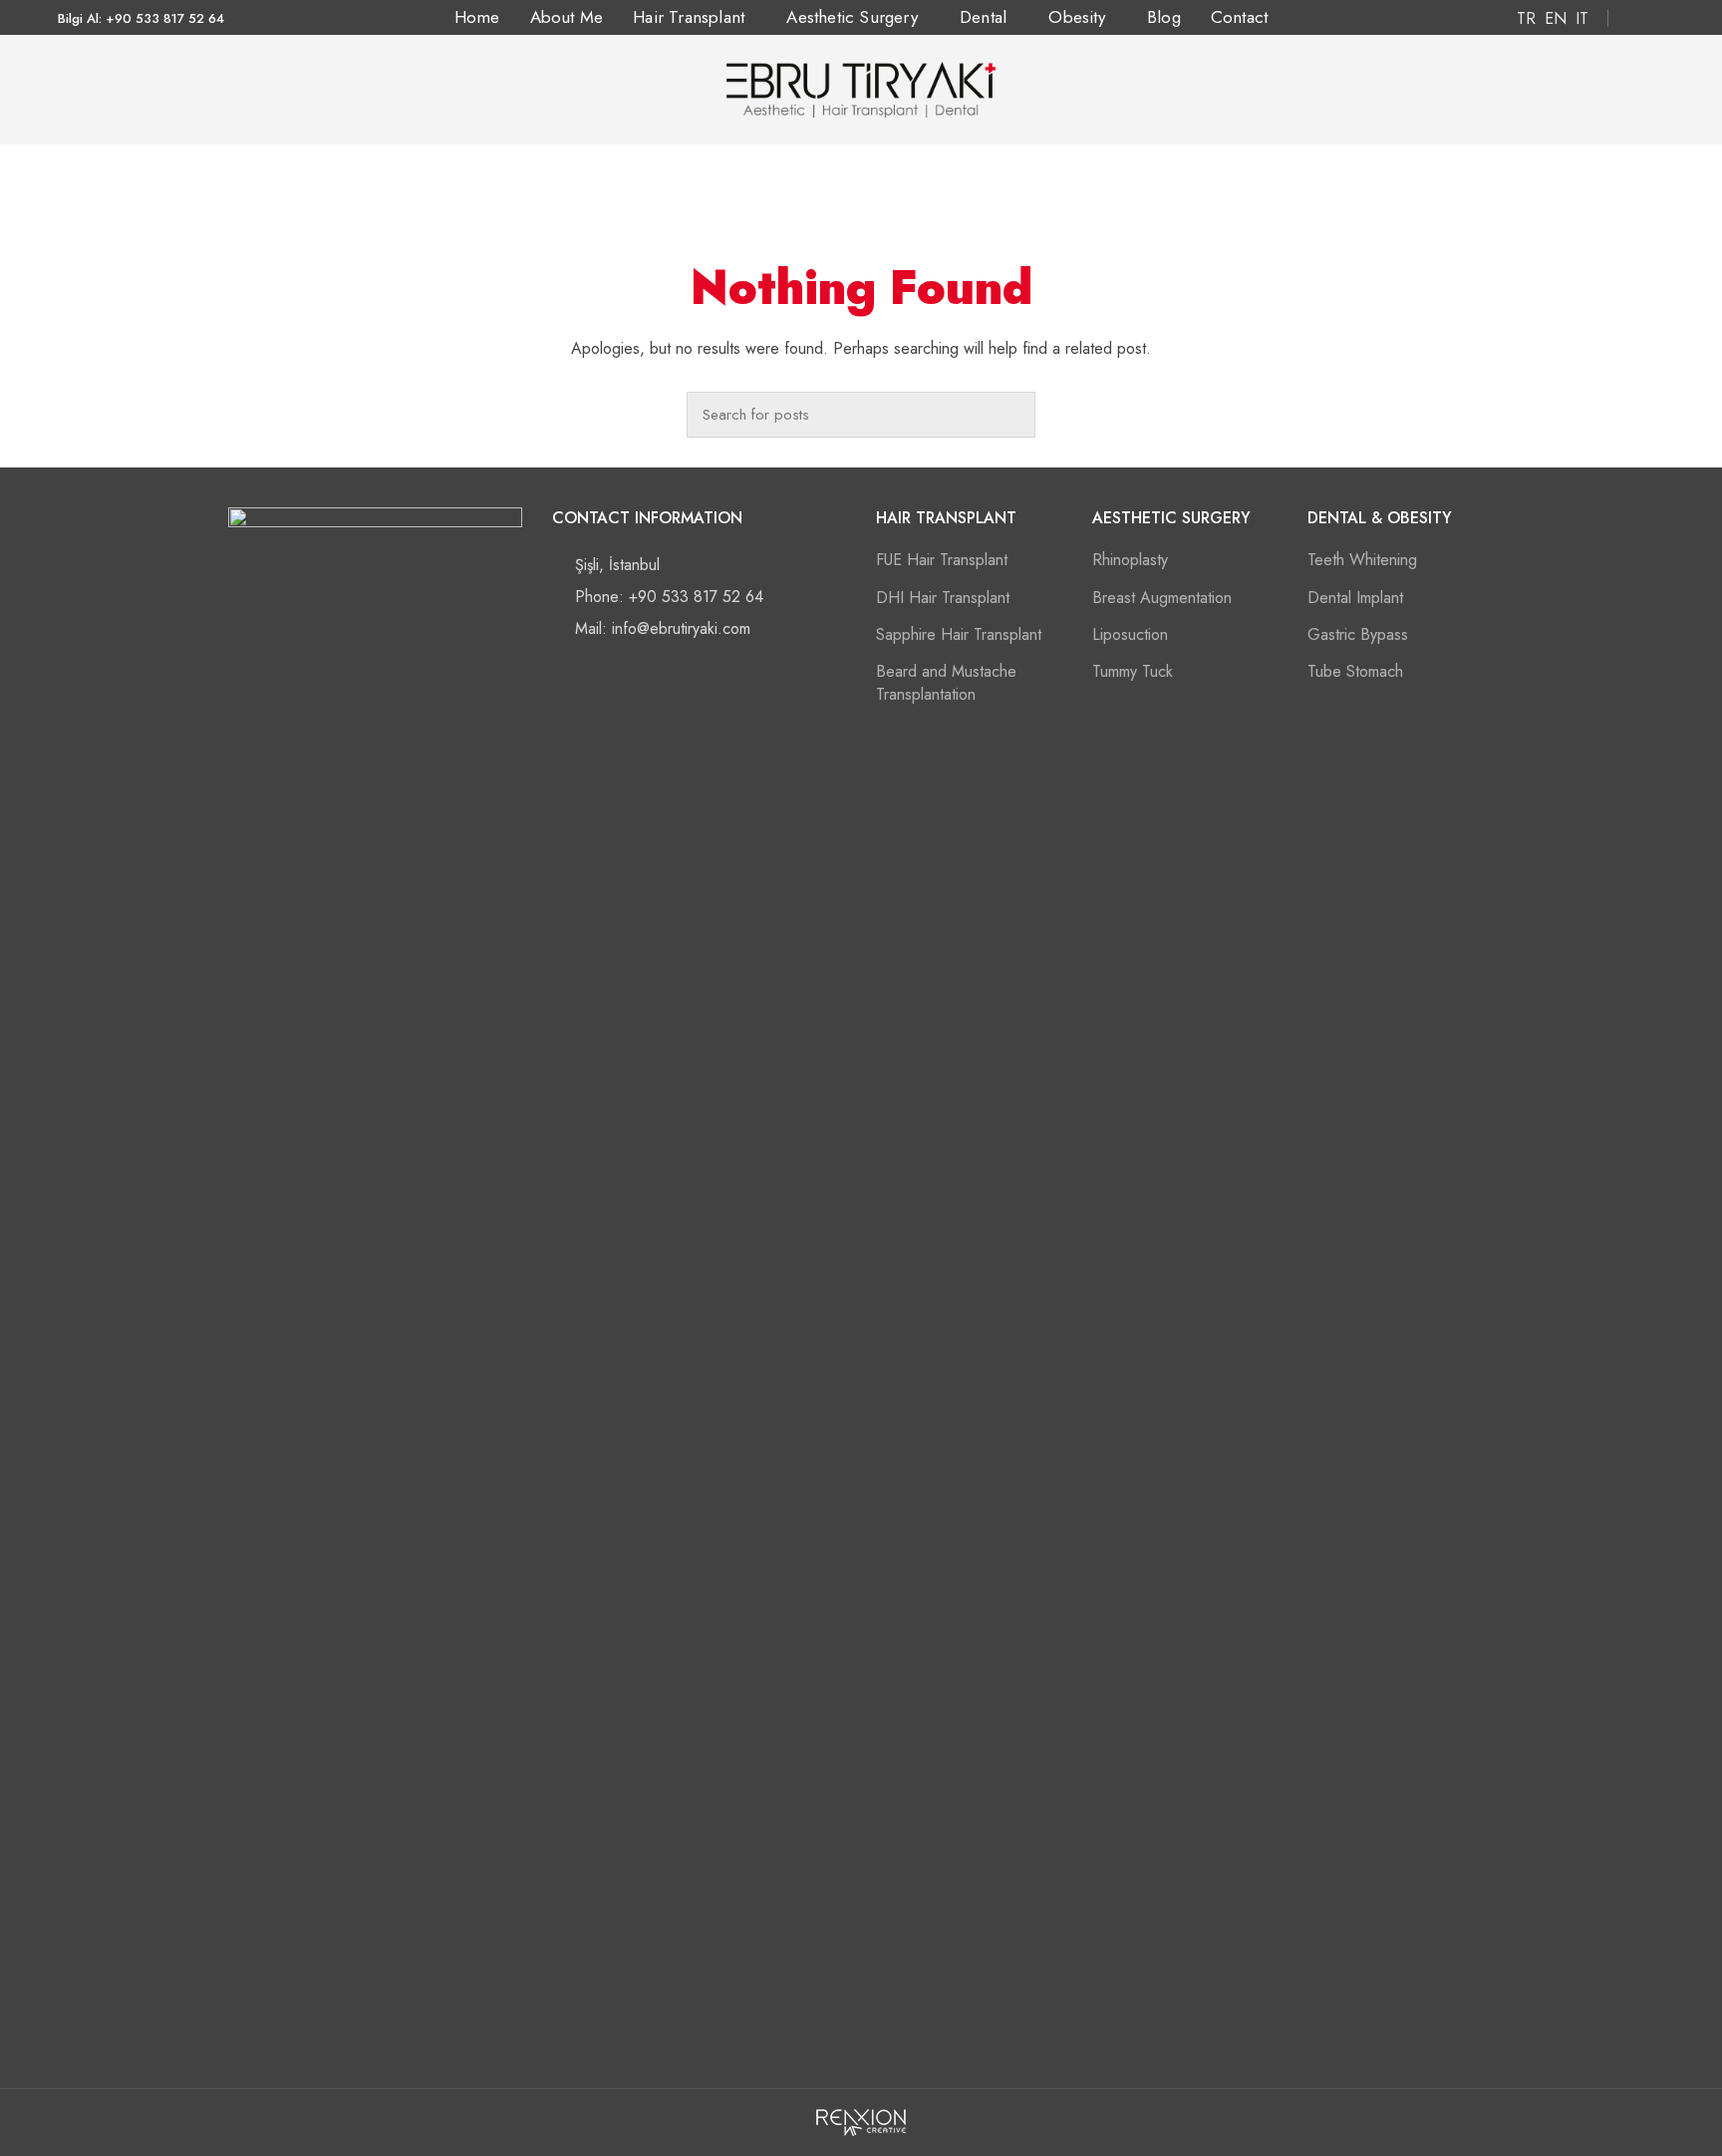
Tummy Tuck (1133, 671)
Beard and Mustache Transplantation (946, 682)
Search (1010, 415)
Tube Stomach (1355, 671)
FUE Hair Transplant (942, 560)
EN (1556, 18)
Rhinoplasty (1130, 560)
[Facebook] (1630, 18)
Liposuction (1130, 634)
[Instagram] (1653, 18)
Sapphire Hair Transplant (959, 634)
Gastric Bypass (1358, 634)
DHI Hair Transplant (943, 598)
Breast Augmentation (1162, 598)
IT (1582, 18)
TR (1526, 18)
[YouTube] (398, 2035)
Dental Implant (1355, 598)
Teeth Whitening (1362, 560)
